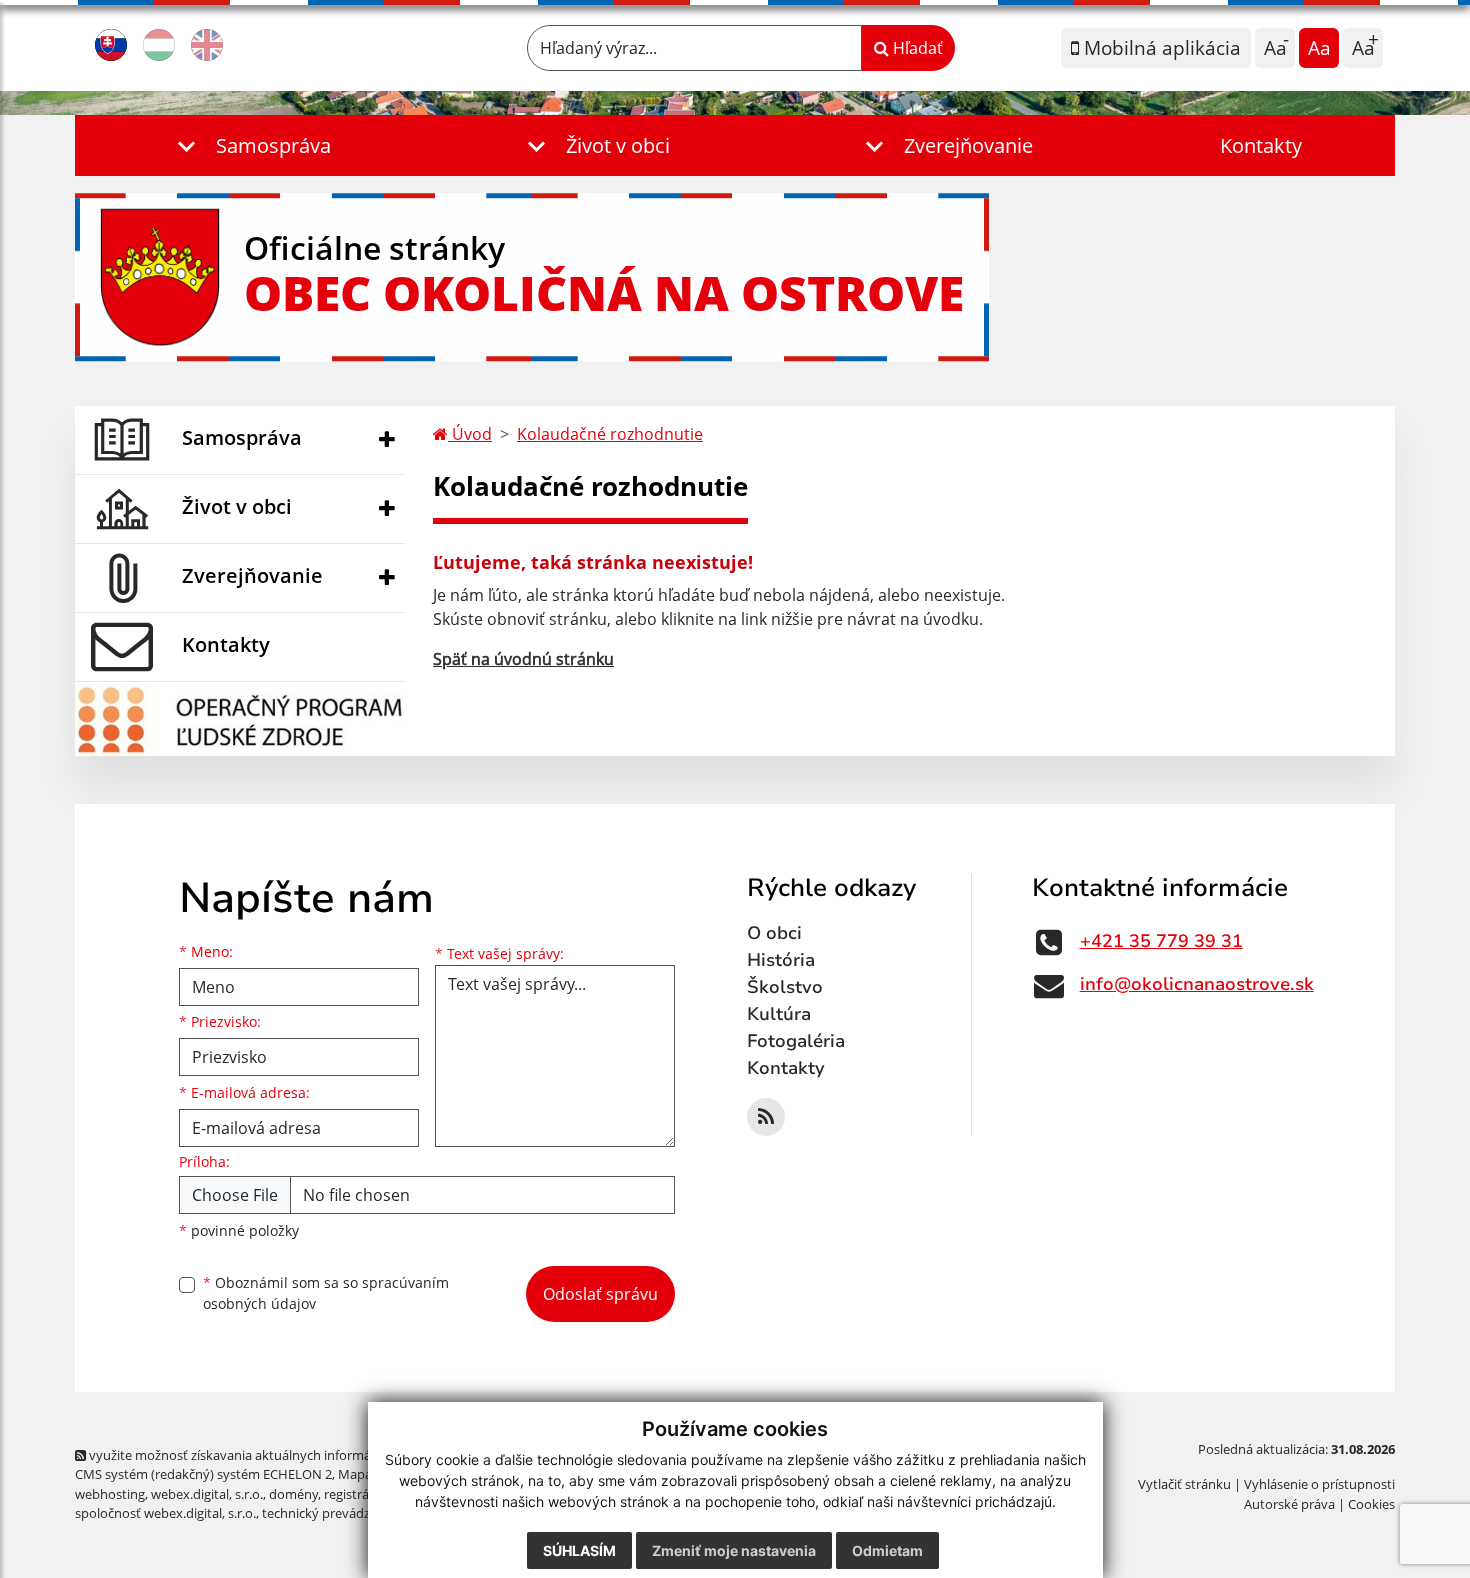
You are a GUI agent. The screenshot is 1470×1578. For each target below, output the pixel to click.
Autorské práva (1289, 1504)
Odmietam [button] (887, 1550)
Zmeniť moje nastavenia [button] (734, 1550)
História (781, 960)
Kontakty (1261, 145)
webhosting (110, 1494)
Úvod (470, 434)
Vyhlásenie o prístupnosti (1319, 1484)
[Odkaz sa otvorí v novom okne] (766, 1117)
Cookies (1371, 1504)
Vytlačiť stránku (1184, 1484)
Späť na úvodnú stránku (523, 659)
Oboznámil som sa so (326, 1293)
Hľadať (916, 48)
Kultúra (779, 1014)
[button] (250, 145)
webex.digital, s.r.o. (207, 1494)
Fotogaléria (796, 1041)
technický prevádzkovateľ (338, 1513)
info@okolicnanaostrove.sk (1197, 984)
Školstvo (785, 987)
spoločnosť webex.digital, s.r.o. (165, 1513)
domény (293, 1494)
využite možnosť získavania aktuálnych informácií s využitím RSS (278, 1455)
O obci (774, 933)
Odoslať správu (600, 1294)
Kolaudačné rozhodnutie (610, 434)
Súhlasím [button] (579, 1550)
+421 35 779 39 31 (1161, 941)
